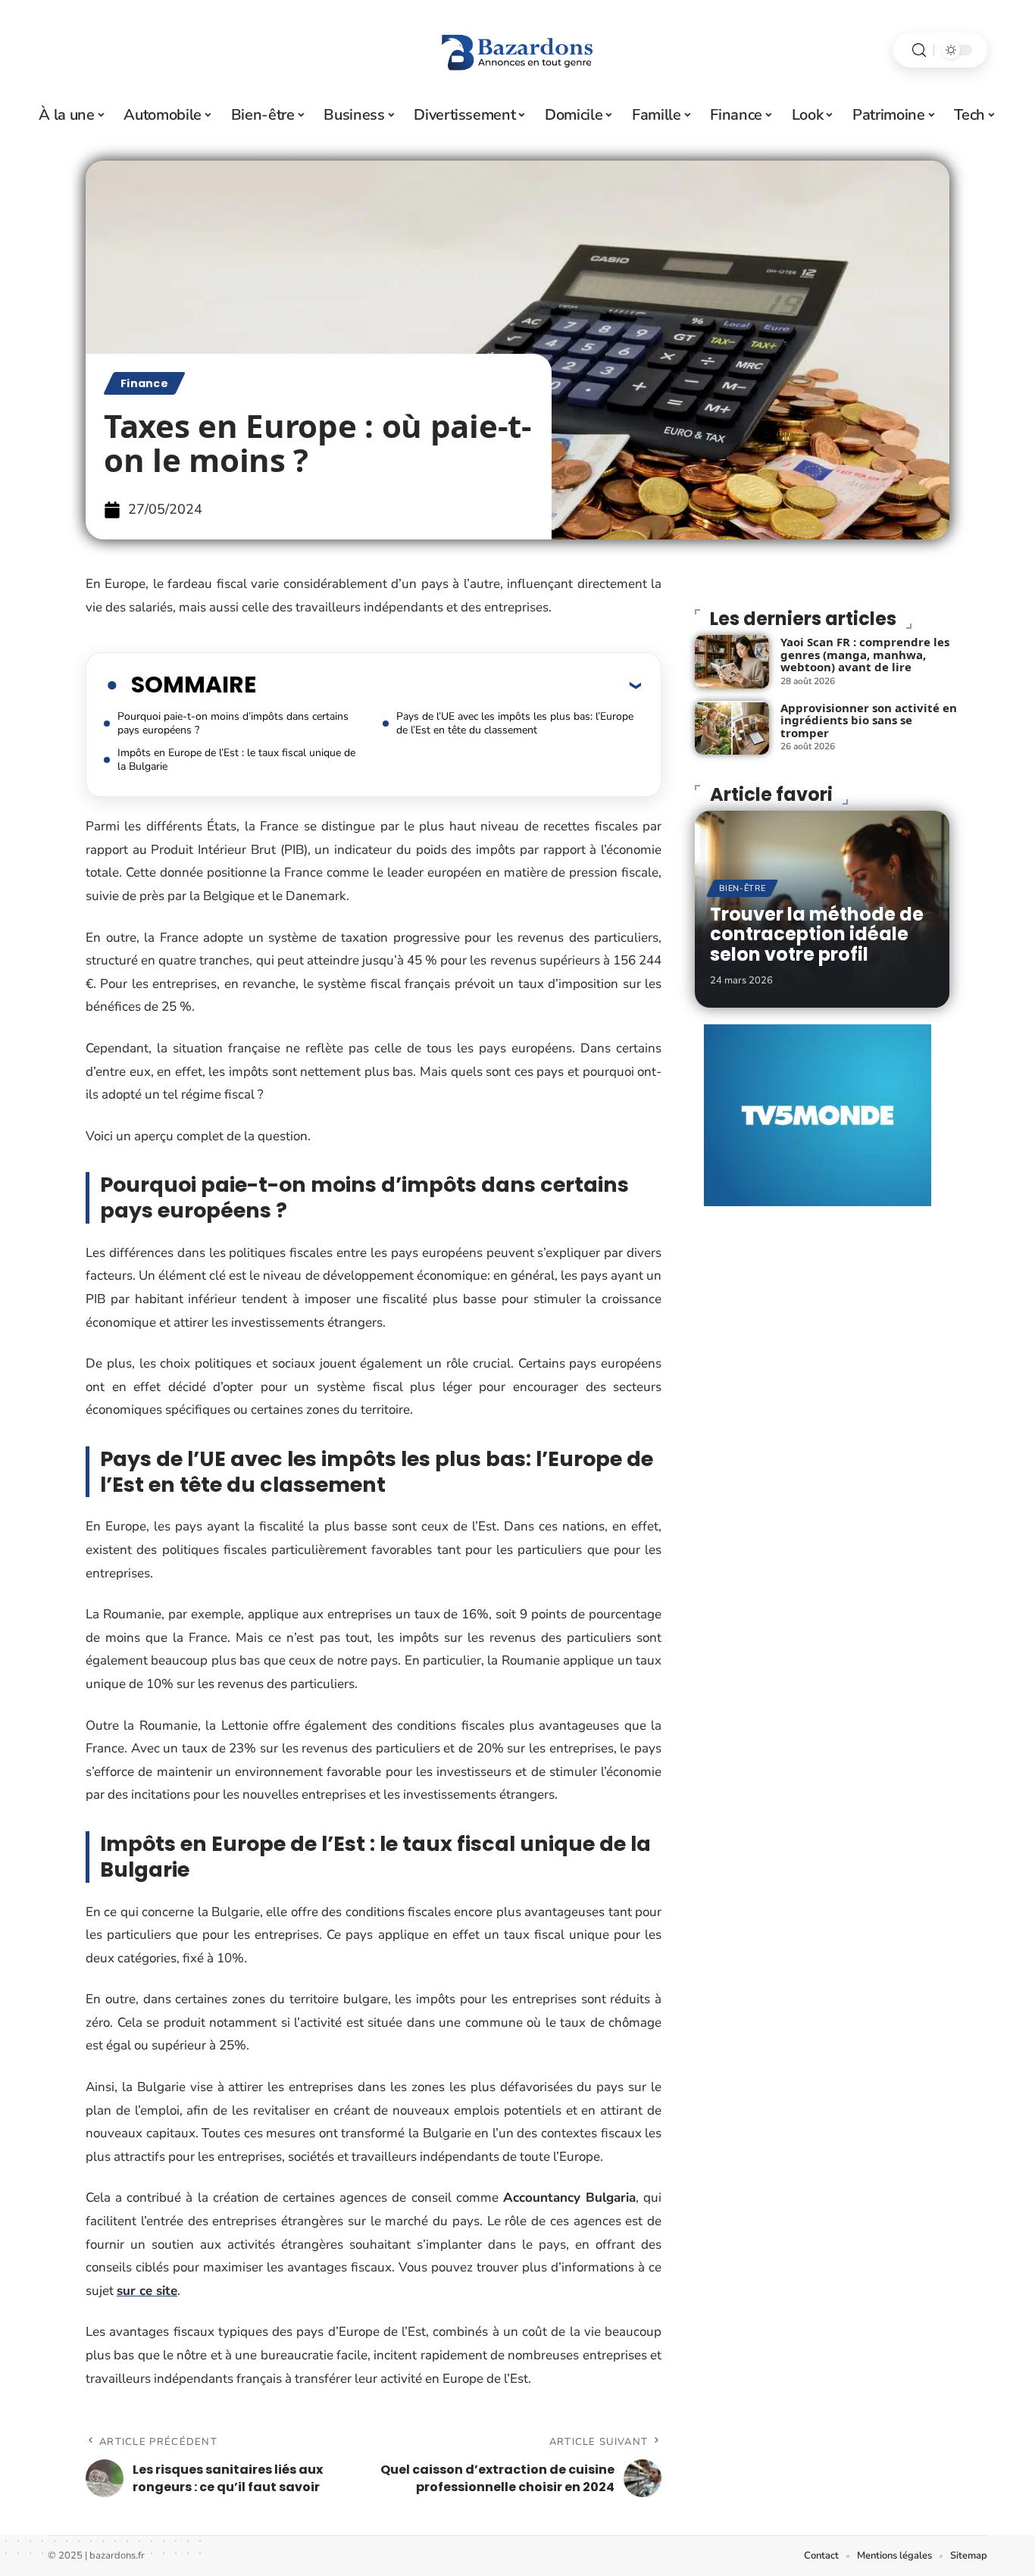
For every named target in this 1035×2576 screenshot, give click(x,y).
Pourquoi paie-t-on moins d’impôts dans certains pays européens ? (233, 723)
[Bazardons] (517, 50)
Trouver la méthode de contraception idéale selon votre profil (817, 934)
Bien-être (742, 888)
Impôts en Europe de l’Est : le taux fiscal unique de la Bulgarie (236, 760)
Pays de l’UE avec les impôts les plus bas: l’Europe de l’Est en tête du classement (515, 723)
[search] (919, 50)
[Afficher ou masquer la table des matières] (449, 685)
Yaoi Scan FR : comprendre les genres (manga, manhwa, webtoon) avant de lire (865, 654)
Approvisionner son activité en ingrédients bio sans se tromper (869, 720)
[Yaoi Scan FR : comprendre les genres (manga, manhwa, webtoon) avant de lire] (732, 662)
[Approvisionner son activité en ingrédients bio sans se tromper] (732, 728)
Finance (144, 383)
